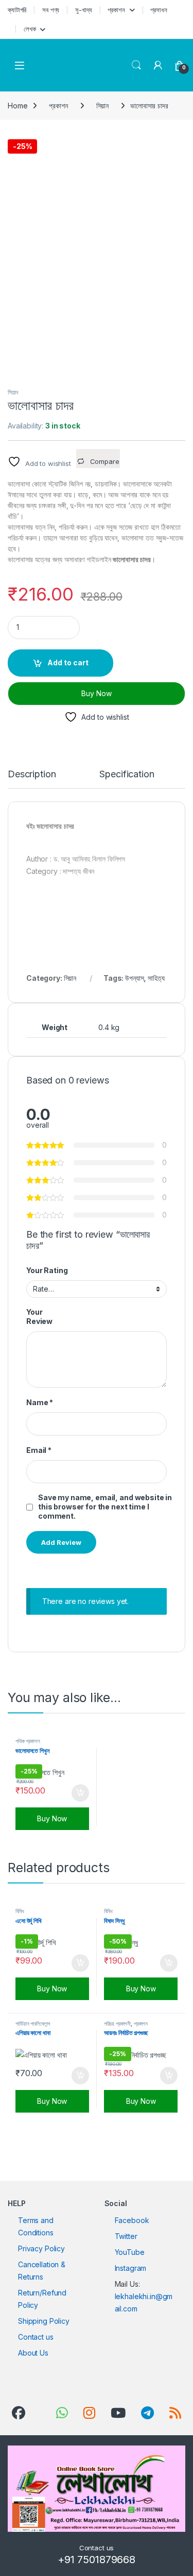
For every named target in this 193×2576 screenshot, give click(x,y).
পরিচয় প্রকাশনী (117, 2024)
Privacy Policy (41, 2248)
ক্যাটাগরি (17, 10)
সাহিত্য (156, 978)
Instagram (131, 2268)
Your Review (39, 1317)
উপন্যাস (134, 978)
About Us (33, 2353)
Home (17, 106)
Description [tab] (32, 774)
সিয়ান (103, 106)
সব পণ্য (51, 10)
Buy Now (97, 693)
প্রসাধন (159, 10)
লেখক (30, 29)
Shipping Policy (44, 2321)
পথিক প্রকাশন (28, 1741)
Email (39, 1450)
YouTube (130, 2252)
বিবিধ (20, 1911)
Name (40, 1402)
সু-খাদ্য (83, 10)
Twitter (126, 2236)
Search (136, 65)
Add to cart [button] (80, 1793)
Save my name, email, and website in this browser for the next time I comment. (105, 1507)
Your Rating (47, 1270)
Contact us (36, 2337)
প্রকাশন (116, 10)
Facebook (132, 2220)
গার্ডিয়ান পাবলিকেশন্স (33, 2024)
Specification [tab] (127, 774)
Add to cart (68, 662)
